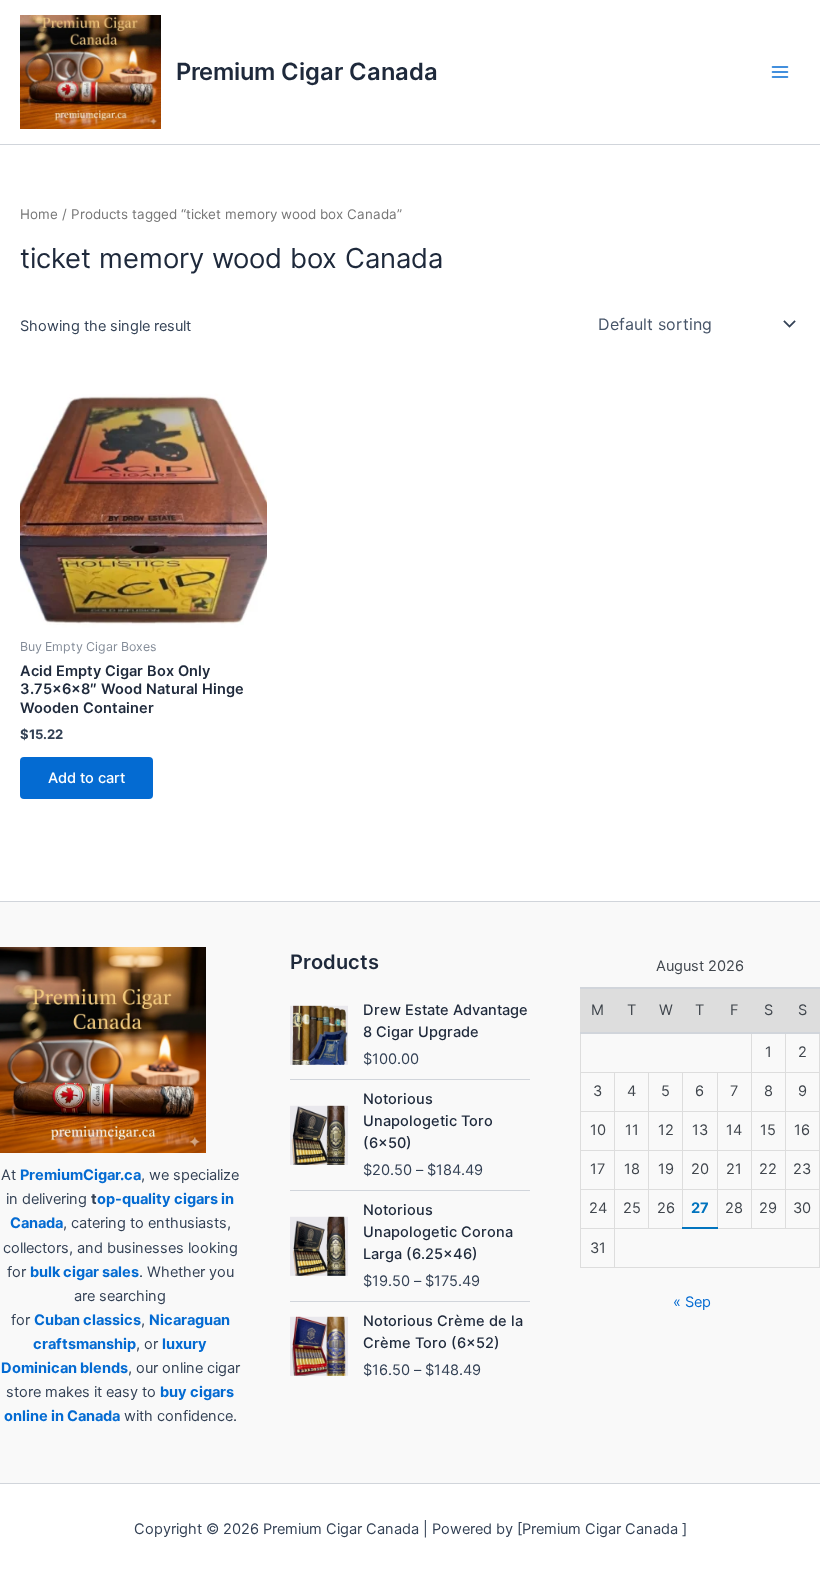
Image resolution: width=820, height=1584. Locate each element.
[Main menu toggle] (780, 72)
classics (112, 1320)
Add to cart (86, 778)
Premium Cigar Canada (307, 71)
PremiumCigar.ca (80, 1175)
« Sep (692, 1302)
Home (39, 214)
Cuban (57, 1320)
